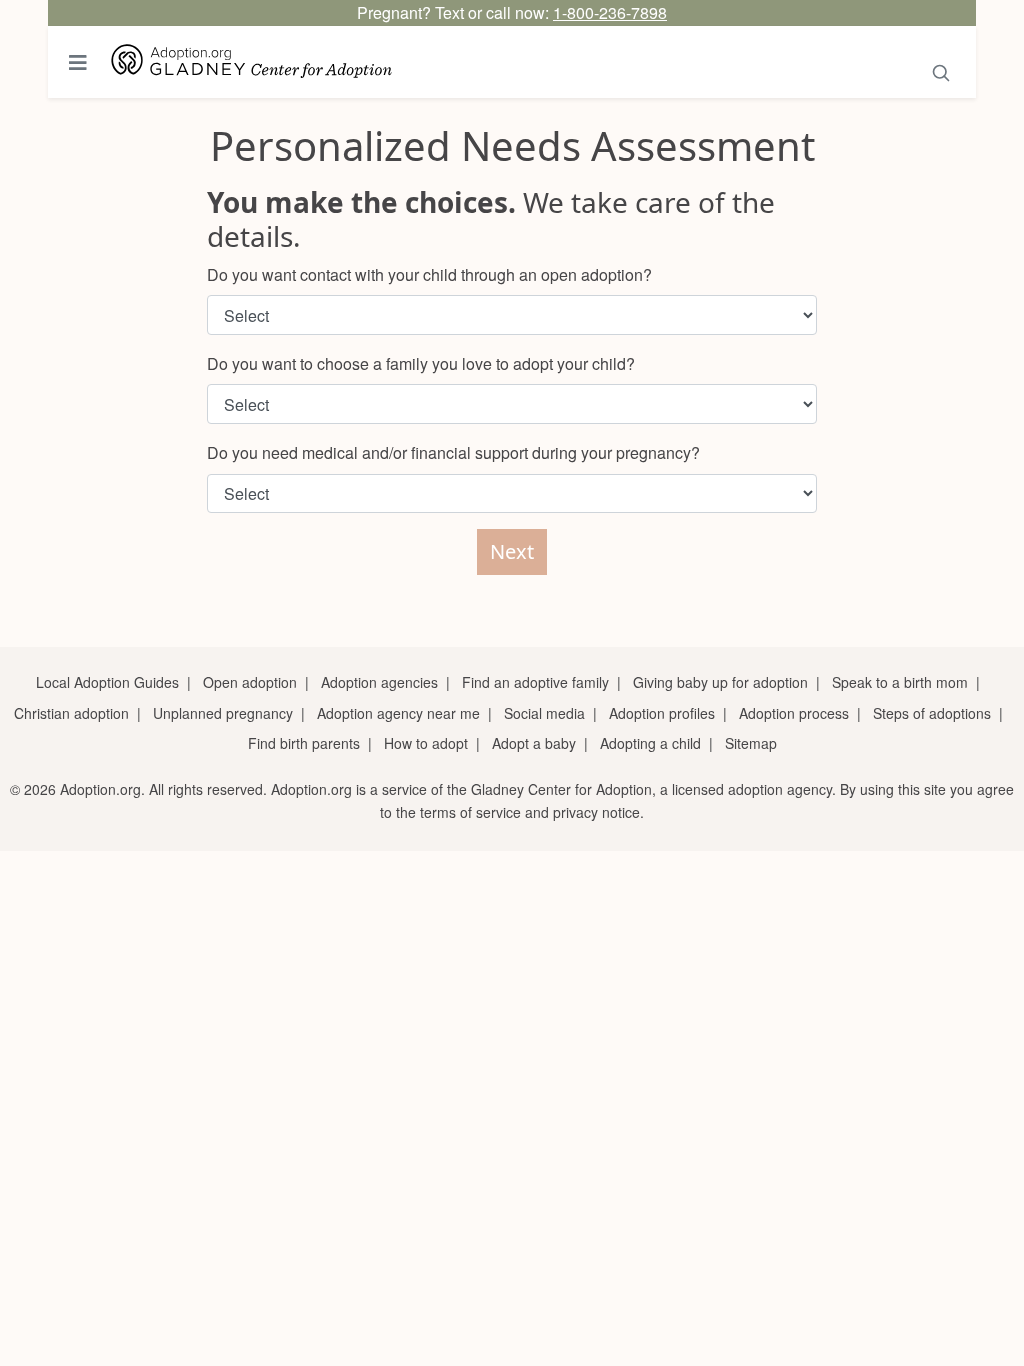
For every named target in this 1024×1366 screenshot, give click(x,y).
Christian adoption (71, 713)
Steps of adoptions (932, 713)
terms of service (470, 812)
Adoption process (794, 713)
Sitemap (751, 743)
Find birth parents (304, 743)
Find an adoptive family (535, 682)
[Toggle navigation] (78, 62)
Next (512, 551)
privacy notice (596, 812)
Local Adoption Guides (107, 682)
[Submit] (941, 69)
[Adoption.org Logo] (252, 62)
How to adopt (426, 743)
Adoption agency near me (398, 713)
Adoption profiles (662, 713)
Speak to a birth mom (900, 682)
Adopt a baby (534, 743)
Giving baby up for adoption (720, 682)
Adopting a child (650, 743)
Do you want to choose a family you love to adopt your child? (421, 363)
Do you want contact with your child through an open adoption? (429, 274)
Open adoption (250, 682)
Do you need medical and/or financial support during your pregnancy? (453, 452)
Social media (544, 713)
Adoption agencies (379, 682)
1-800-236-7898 (610, 12)
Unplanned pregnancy (223, 713)
